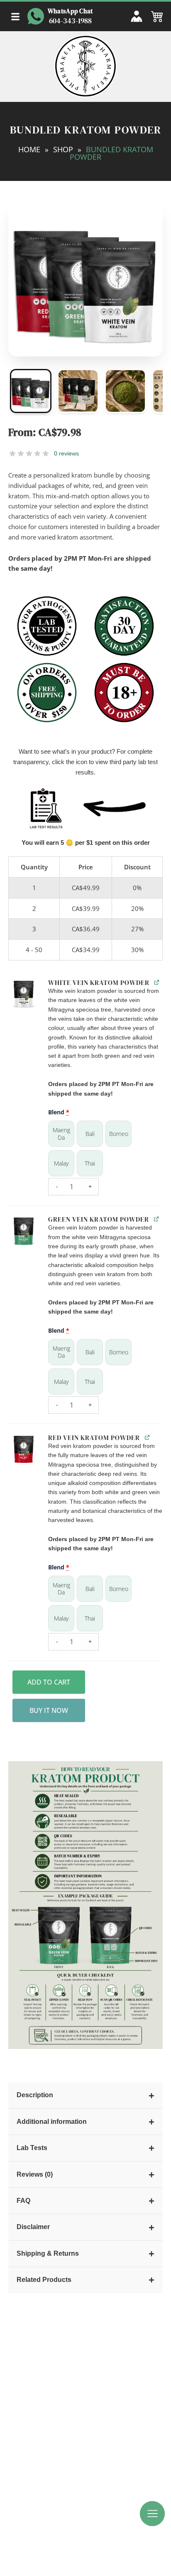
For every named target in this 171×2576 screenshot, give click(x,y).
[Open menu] (15, 17)
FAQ (85, 2201)
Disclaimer (85, 2227)
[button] (24, 994)
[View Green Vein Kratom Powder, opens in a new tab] (156, 1219)
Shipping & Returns (85, 2253)
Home (29, 149)
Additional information (85, 2122)
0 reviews (66, 453)
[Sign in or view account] (137, 16)
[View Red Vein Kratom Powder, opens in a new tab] (147, 1437)
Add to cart (49, 1682)
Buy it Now (49, 1710)
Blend (59, 1112)
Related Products (85, 2280)
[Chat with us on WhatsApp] (36, 16)
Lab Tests (85, 2148)
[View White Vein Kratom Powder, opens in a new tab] (157, 982)
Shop (63, 149)
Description (85, 2095)
